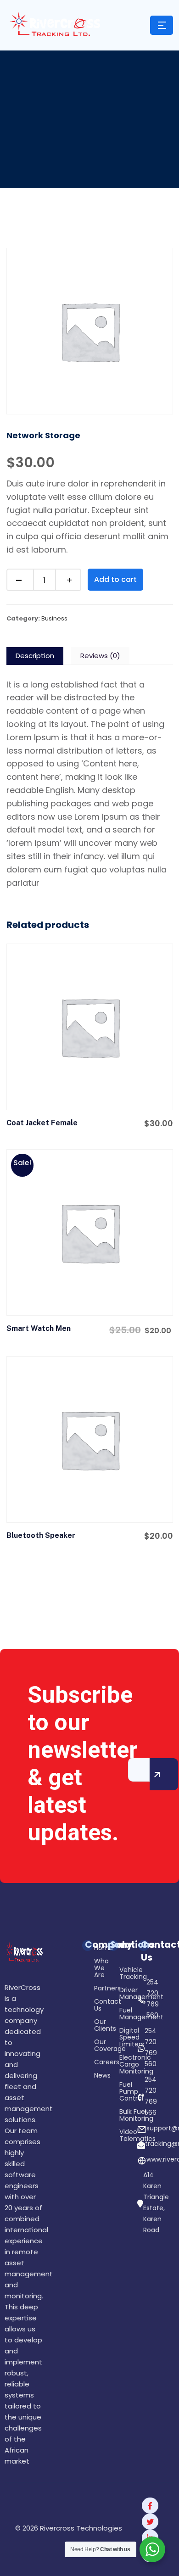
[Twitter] (150, 2522)
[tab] (35, 656)
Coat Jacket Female (42, 1123)
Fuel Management (121, 2014)
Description (35, 656)
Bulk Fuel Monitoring (121, 2116)
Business (54, 618)
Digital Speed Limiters (121, 2038)
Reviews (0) (100, 656)
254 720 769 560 (153, 1999)
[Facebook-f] (150, 2506)
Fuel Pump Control (121, 2092)
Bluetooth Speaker (41, 1535)
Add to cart (115, 579)
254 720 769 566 (151, 2096)
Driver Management (121, 1994)
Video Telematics (121, 2136)
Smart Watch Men (39, 1328)
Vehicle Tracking (121, 1974)
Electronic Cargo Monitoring (121, 2065)
